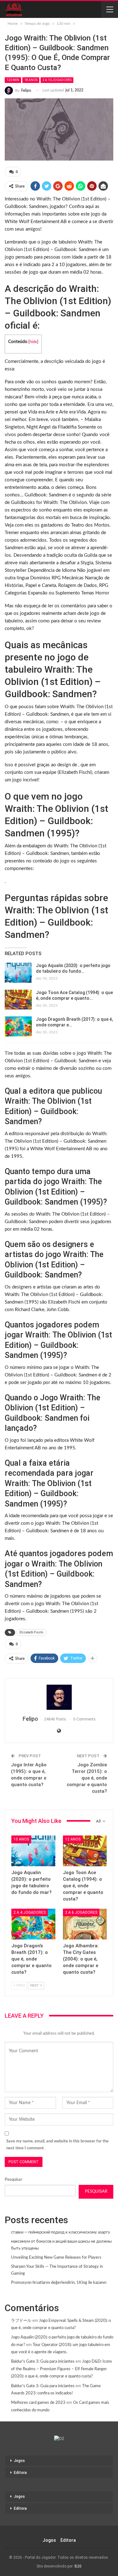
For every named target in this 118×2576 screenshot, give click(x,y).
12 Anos (73, 1839)
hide (33, 342)
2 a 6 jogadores (81, 1912)
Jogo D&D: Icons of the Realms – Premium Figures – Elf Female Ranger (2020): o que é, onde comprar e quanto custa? (62, 2369)
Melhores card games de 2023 (38, 2403)
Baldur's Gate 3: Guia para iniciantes (43, 2362)
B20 (78, 2566)
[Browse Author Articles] (59, 1697)
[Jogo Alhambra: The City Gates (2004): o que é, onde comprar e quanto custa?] (85, 1924)
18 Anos (31, 80)
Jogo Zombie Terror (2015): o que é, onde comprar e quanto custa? (87, 1778)
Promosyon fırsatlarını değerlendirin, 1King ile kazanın (59, 2283)
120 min (13, 80)
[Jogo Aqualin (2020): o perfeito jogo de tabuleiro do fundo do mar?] (18, 973)
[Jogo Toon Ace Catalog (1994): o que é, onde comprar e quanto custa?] (18, 1000)
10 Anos (21, 1839)
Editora (20, 2473)
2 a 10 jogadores (57, 80)
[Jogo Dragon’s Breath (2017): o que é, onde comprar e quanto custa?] (18, 1026)
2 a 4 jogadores (30, 1912)
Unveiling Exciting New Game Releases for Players (56, 2258)
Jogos (19, 2461)
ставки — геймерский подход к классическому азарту (61, 2232)
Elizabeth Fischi (31, 1632)
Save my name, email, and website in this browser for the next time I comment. (57, 2145)
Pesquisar (14, 2180)
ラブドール (21, 2321)
